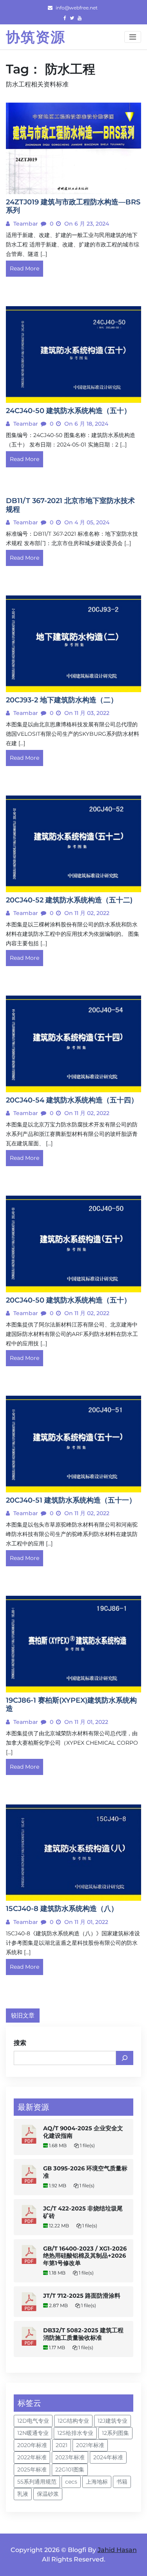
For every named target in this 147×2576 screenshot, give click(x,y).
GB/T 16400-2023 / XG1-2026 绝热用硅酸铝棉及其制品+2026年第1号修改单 (85, 2256)
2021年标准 (90, 2445)
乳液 (23, 2494)
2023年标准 (70, 2457)
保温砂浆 (48, 2494)
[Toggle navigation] (133, 37)
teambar (25, 224)
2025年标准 (32, 2469)
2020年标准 (32, 2445)
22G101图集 (70, 2469)
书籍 (122, 2482)
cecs (71, 2482)
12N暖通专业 (33, 2433)
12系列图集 (115, 2433)
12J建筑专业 (113, 2421)
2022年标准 (32, 2457)
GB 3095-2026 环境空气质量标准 (85, 2172)
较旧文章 (23, 2015)
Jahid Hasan (117, 2550)
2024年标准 (108, 2457)
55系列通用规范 (37, 2482)
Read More (24, 268)
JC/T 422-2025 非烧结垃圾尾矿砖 (83, 2212)
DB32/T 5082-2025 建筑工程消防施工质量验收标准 (83, 2334)
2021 (62, 2445)
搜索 (20, 2043)
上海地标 (97, 2482)
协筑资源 (36, 37)
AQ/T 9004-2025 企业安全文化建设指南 (83, 2132)
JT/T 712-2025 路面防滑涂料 (82, 2296)
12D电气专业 (33, 2421)
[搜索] (125, 2058)
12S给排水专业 (75, 2433)
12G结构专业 (73, 2421)
